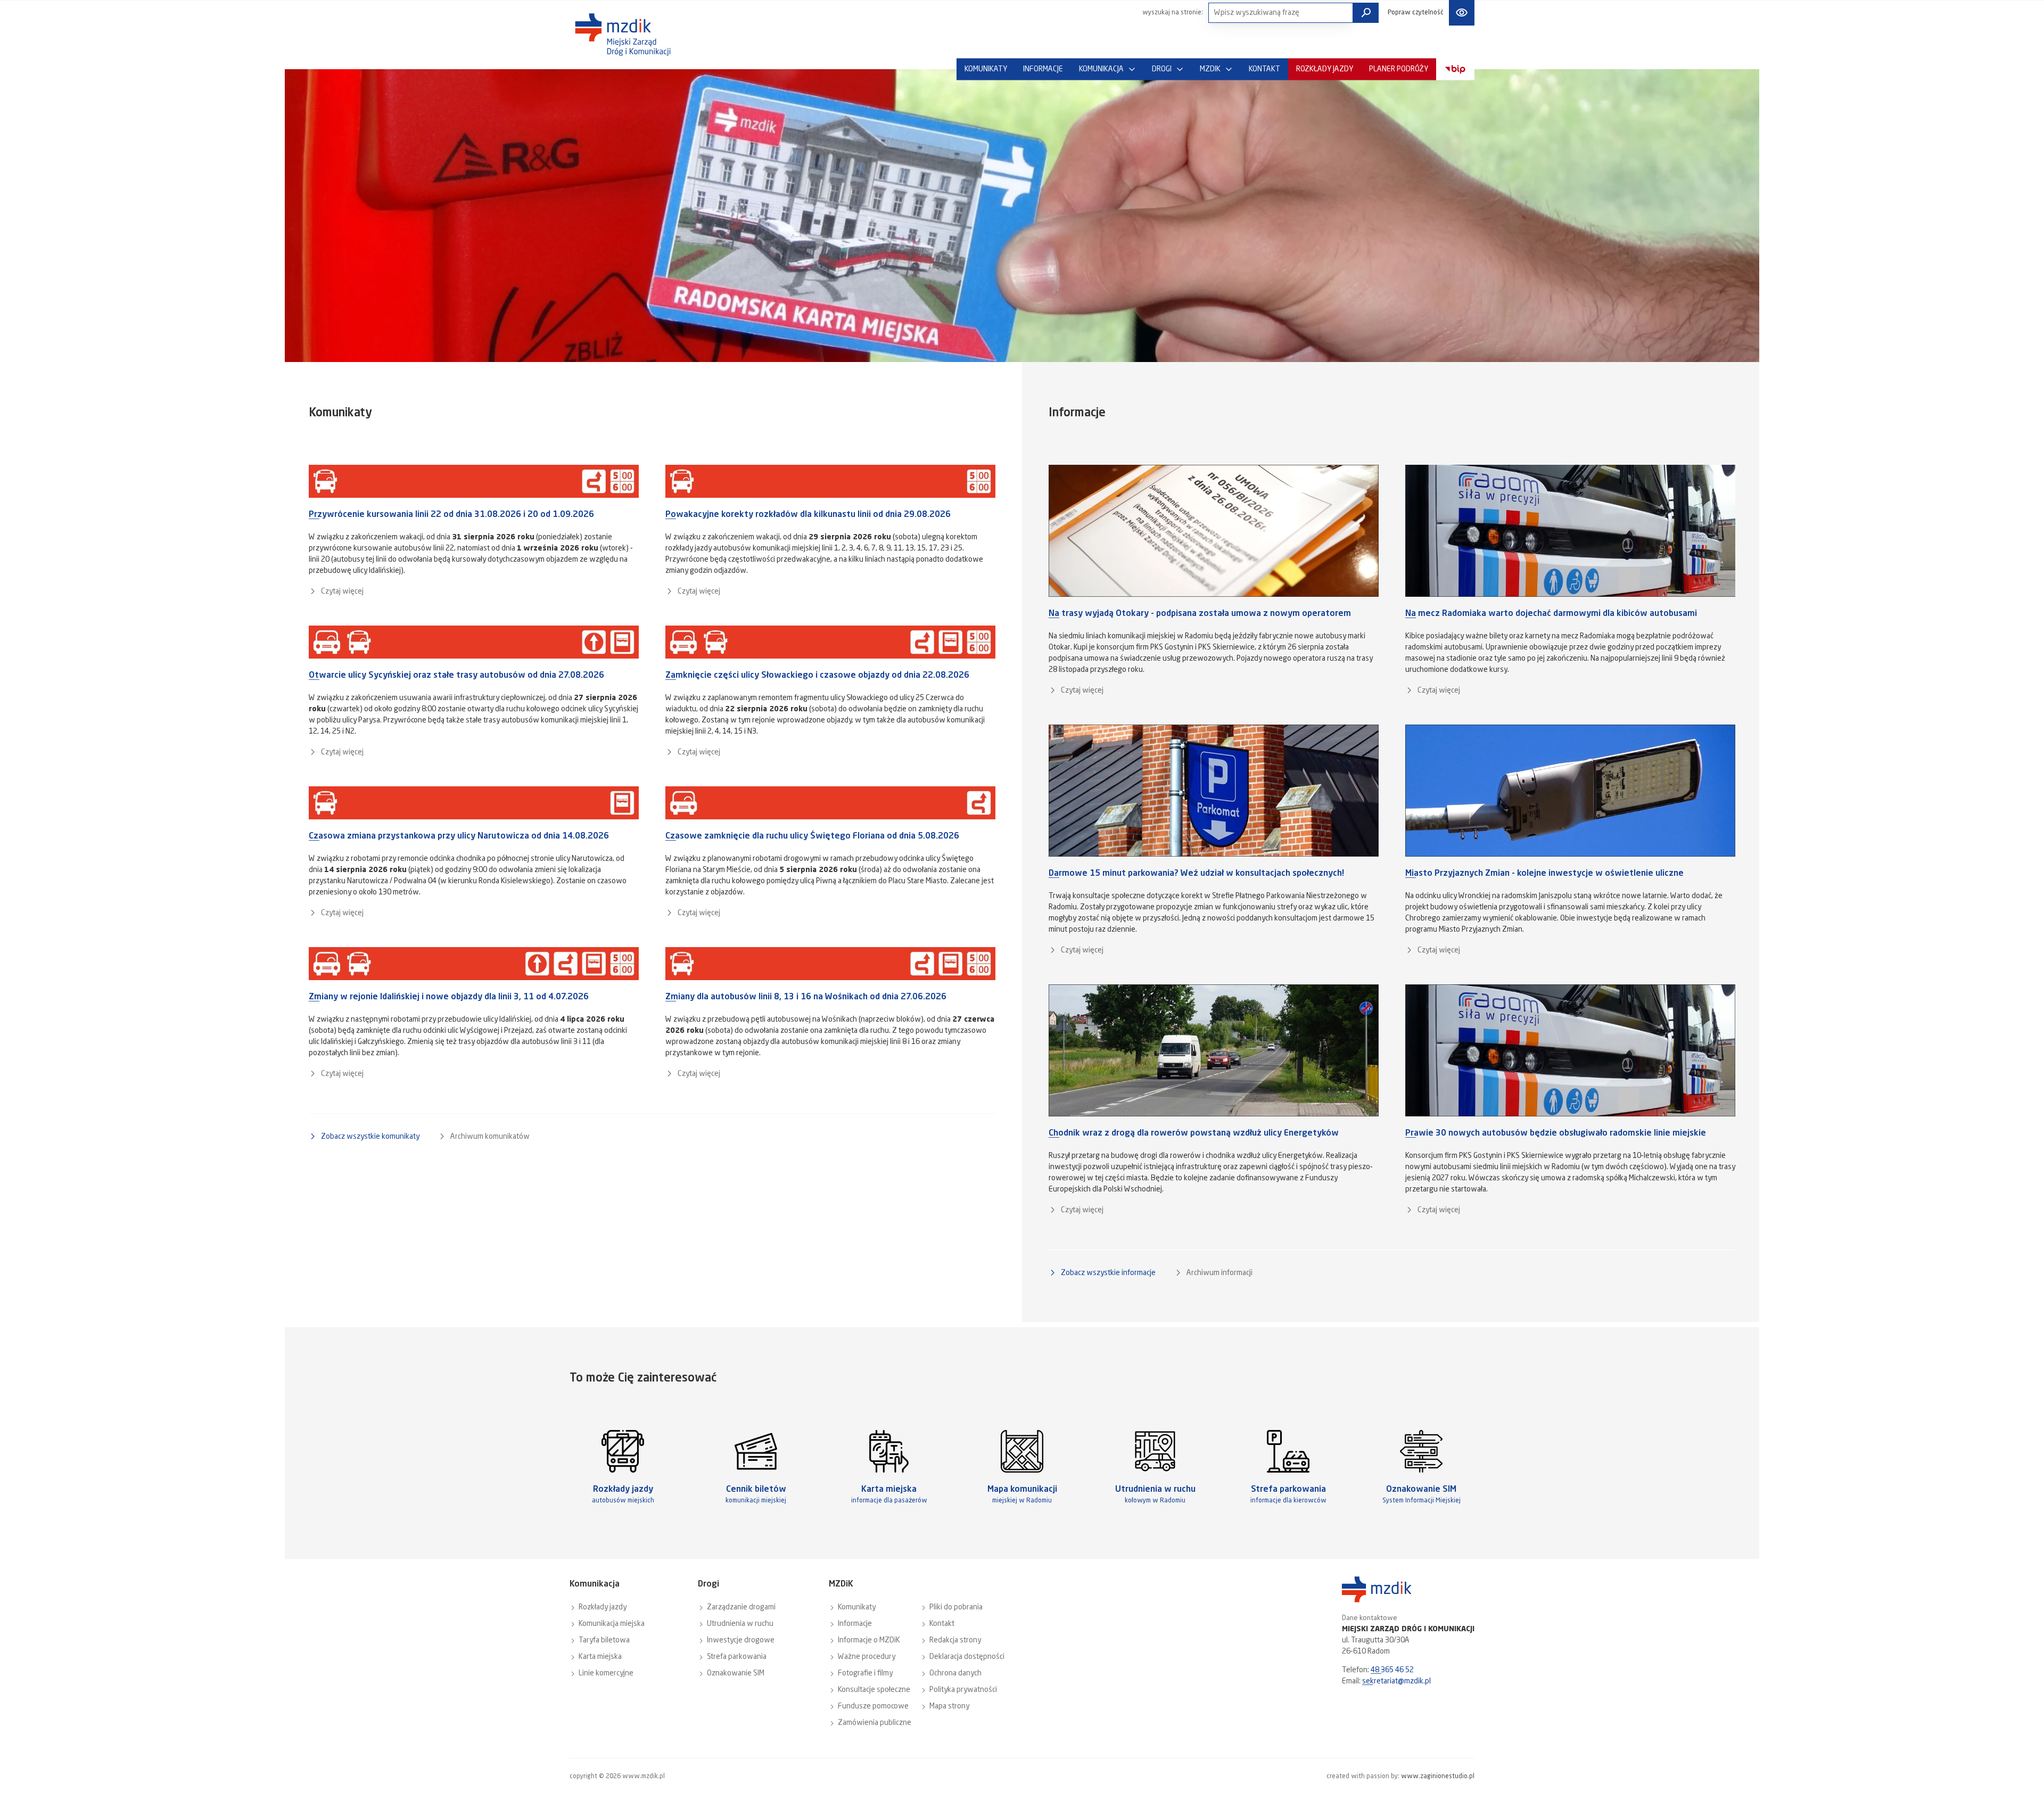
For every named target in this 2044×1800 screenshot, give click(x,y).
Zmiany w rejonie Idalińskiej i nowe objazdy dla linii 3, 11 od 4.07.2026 (449, 997)
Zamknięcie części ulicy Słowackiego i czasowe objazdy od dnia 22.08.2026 (817, 676)
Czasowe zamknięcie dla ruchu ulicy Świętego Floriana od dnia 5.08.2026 (812, 836)
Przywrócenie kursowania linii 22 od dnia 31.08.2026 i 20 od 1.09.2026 (451, 515)
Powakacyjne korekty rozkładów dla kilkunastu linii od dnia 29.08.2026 (808, 515)
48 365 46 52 (1392, 1670)
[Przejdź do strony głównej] (623, 35)
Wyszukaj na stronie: (1173, 13)
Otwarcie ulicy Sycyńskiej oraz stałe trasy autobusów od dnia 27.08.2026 (456, 676)
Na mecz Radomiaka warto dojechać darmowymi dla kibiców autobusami (1551, 614)
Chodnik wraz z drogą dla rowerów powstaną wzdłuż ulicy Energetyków (1194, 1133)
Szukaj (1366, 13)
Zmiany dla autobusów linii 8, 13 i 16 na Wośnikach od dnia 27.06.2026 (806, 997)
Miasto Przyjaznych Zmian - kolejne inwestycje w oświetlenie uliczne (1544, 874)
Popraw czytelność (1416, 13)
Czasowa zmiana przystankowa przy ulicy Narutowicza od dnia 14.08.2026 (459, 836)
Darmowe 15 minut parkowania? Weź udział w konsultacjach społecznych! (1196, 874)
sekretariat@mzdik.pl (1396, 1681)
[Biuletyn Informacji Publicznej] (1455, 69)
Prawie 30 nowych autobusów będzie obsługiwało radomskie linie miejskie (1556, 1133)
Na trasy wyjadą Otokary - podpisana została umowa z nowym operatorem (1200, 614)
